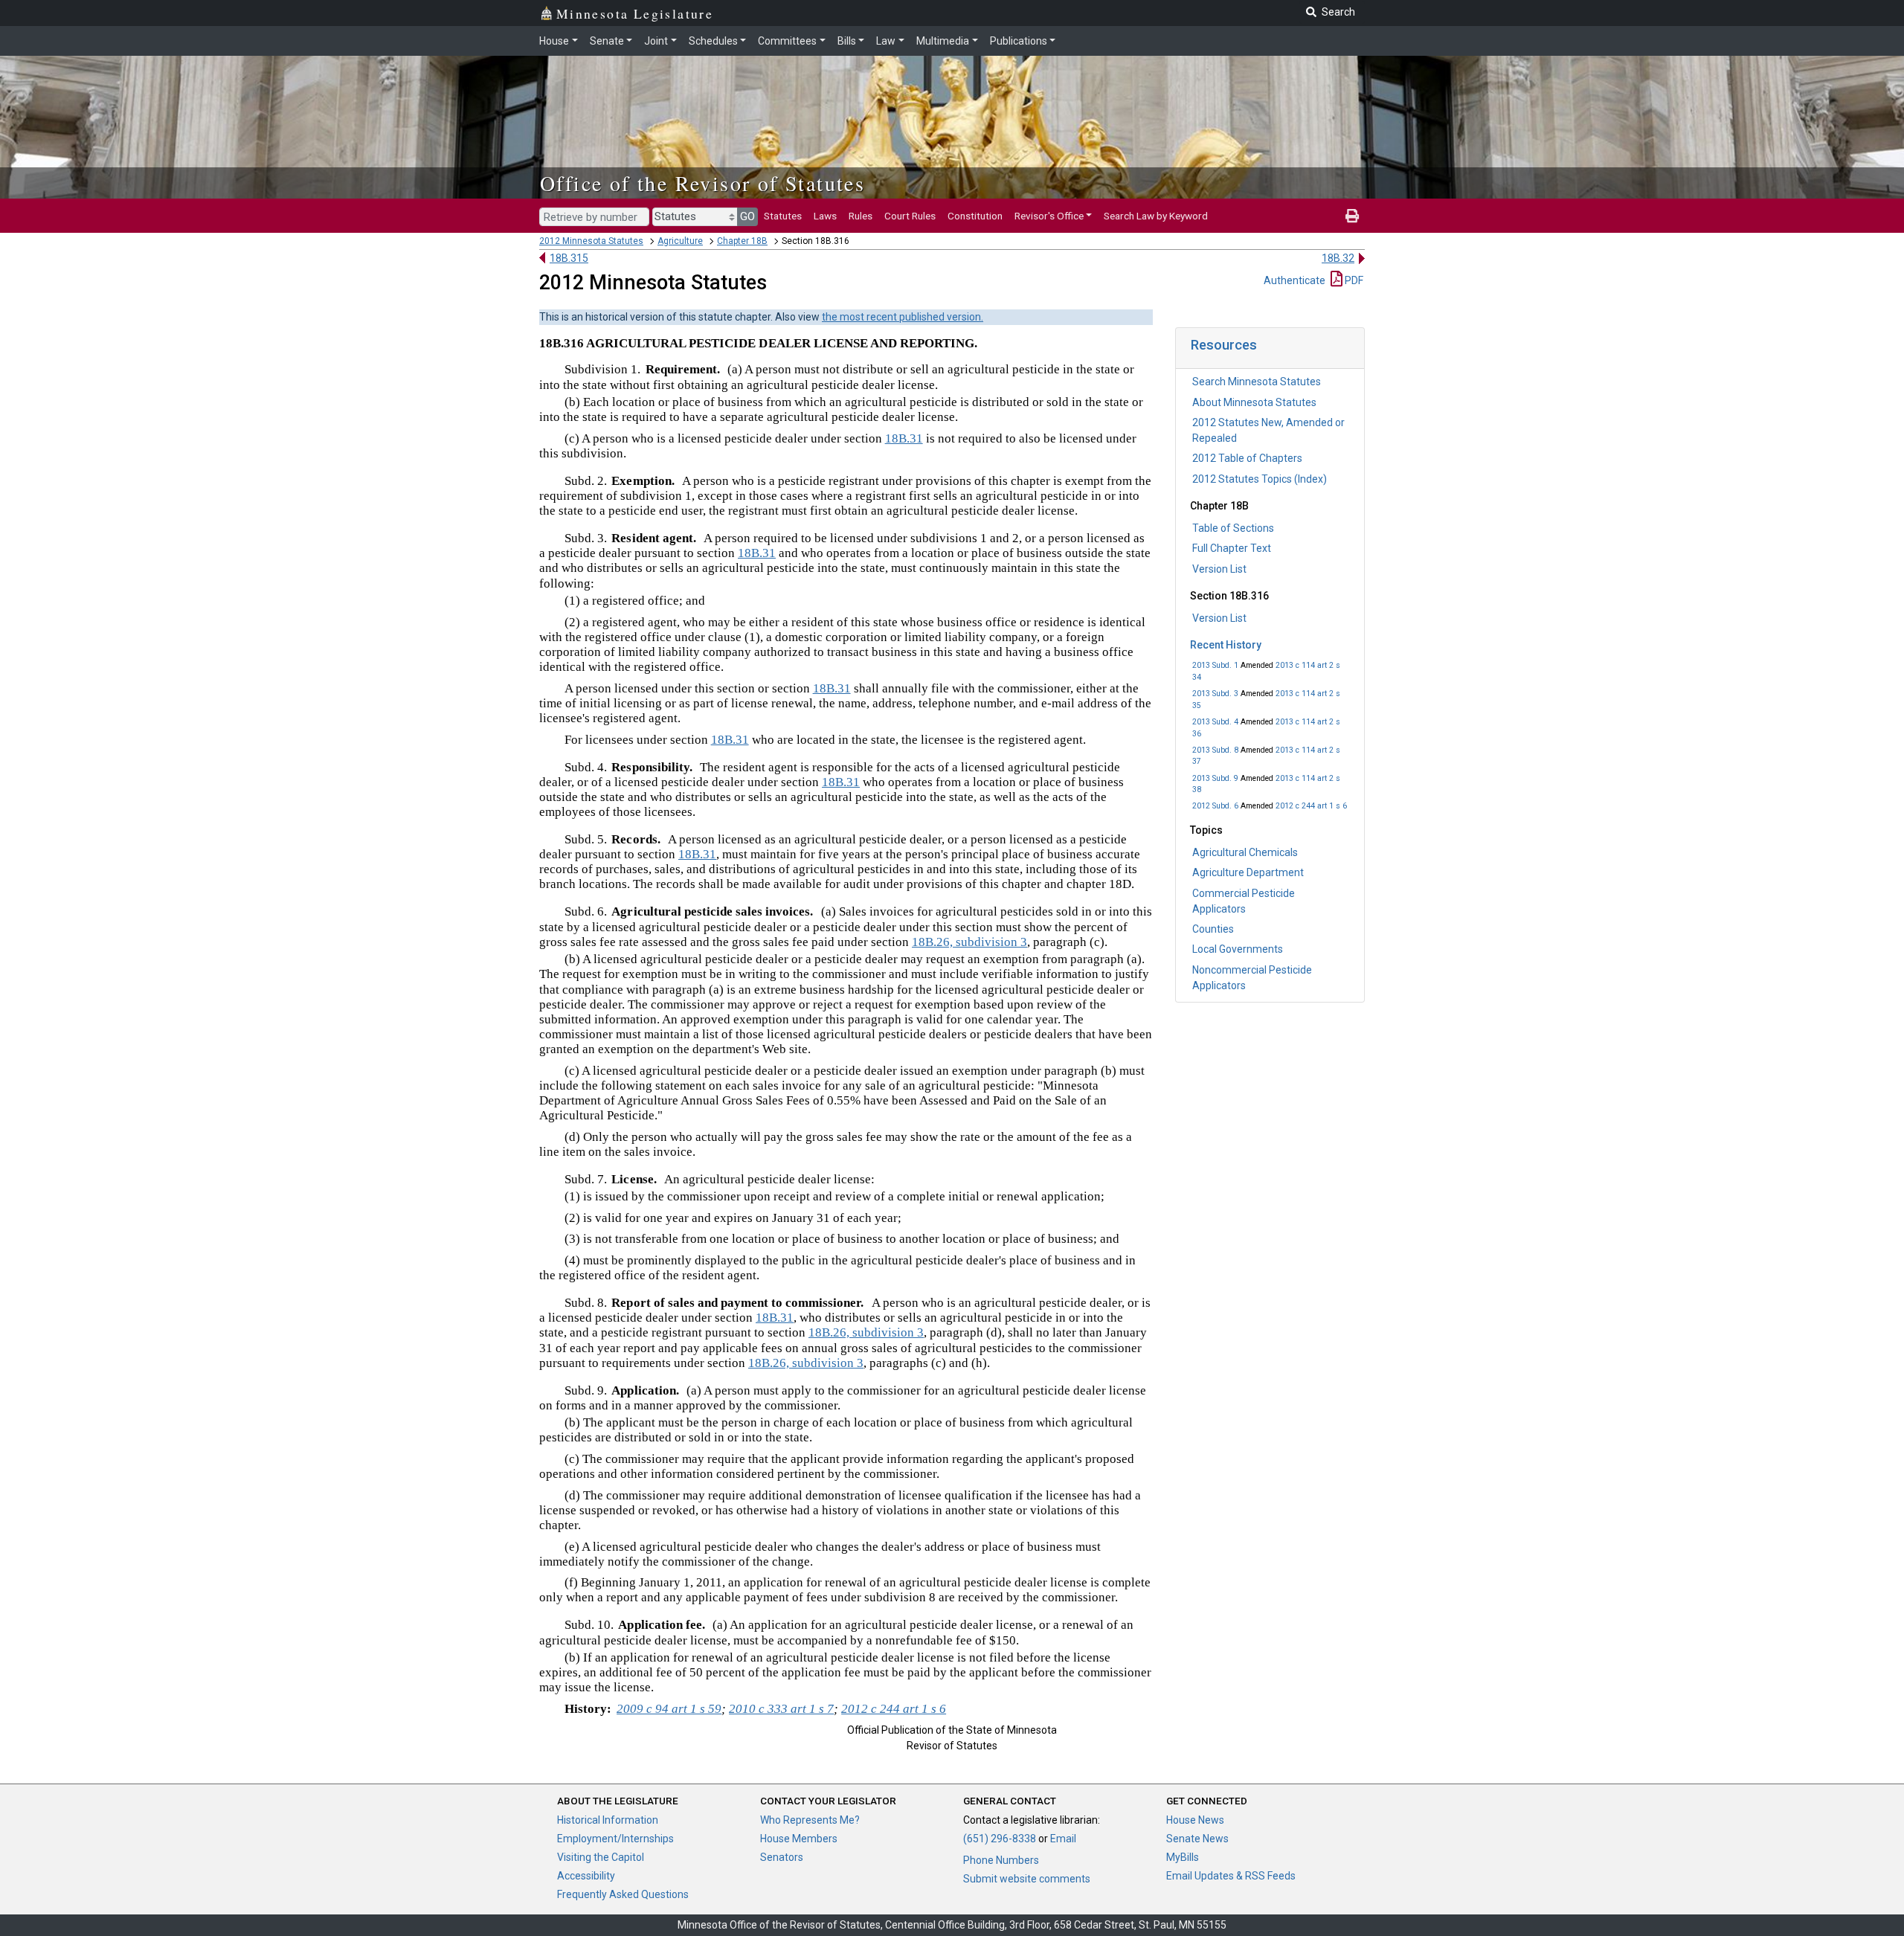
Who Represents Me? (810, 1820)
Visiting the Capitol (601, 1857)
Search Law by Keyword (1156, 216)
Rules (861, 216)
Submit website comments (1027, 1879)
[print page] (1352, 216)
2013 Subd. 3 (1215, 694)
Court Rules (910, 216)
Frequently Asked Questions (623, 1894)
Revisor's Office (1049, 216)
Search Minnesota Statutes (1257, 382)
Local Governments (1238, 949)
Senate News (1197, 1839)
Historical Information (608, 1820)
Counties (1213, 929)
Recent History (1226, 645)
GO (747, 216)
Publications (1019, 41)
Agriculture (680, 241)
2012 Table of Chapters (1247, 458)
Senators (782, 1857)
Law (886, 41)
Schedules (713, 41)
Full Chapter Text (1232, 548)
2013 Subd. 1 (1215, 665)
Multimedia (943, 41)
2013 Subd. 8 (1215, 750)
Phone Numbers (1001, 1860)
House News (1195, 1820)
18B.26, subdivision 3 (969, 942)
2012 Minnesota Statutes (591, 241)
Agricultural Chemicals (1245, 852)
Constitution (975, 216)
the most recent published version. (903, 317)
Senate (607, 41)
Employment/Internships (615, 1839)
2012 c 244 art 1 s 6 (1311, 806)
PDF (1353, 280)
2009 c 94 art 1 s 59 (669, 1709)
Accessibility (586, 1876)
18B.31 (904, 438)
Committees (787, 41)
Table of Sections (1233, 528)
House (554, 41)
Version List (1219, 569)
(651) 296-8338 (1000, 1839)
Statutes (783, 216)
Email (1063, 1839)
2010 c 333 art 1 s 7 (781, 1709)
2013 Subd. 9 (1215, 778)
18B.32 (1338, 258)
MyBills (1183, 1857)
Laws (825, 216)
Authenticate (1294, 280)
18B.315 (569, 258)
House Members (799, 1839)
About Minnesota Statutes (1254, 402)
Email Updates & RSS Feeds (1231, 1876)
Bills (847, 41)
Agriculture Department (1248, 872)
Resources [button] (1224, 345)
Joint (656, 41)
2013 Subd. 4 (1215, 722)
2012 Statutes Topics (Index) (1260, 479)
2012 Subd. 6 (1215, 806)
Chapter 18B (742, 241)
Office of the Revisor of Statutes (702, 183)
